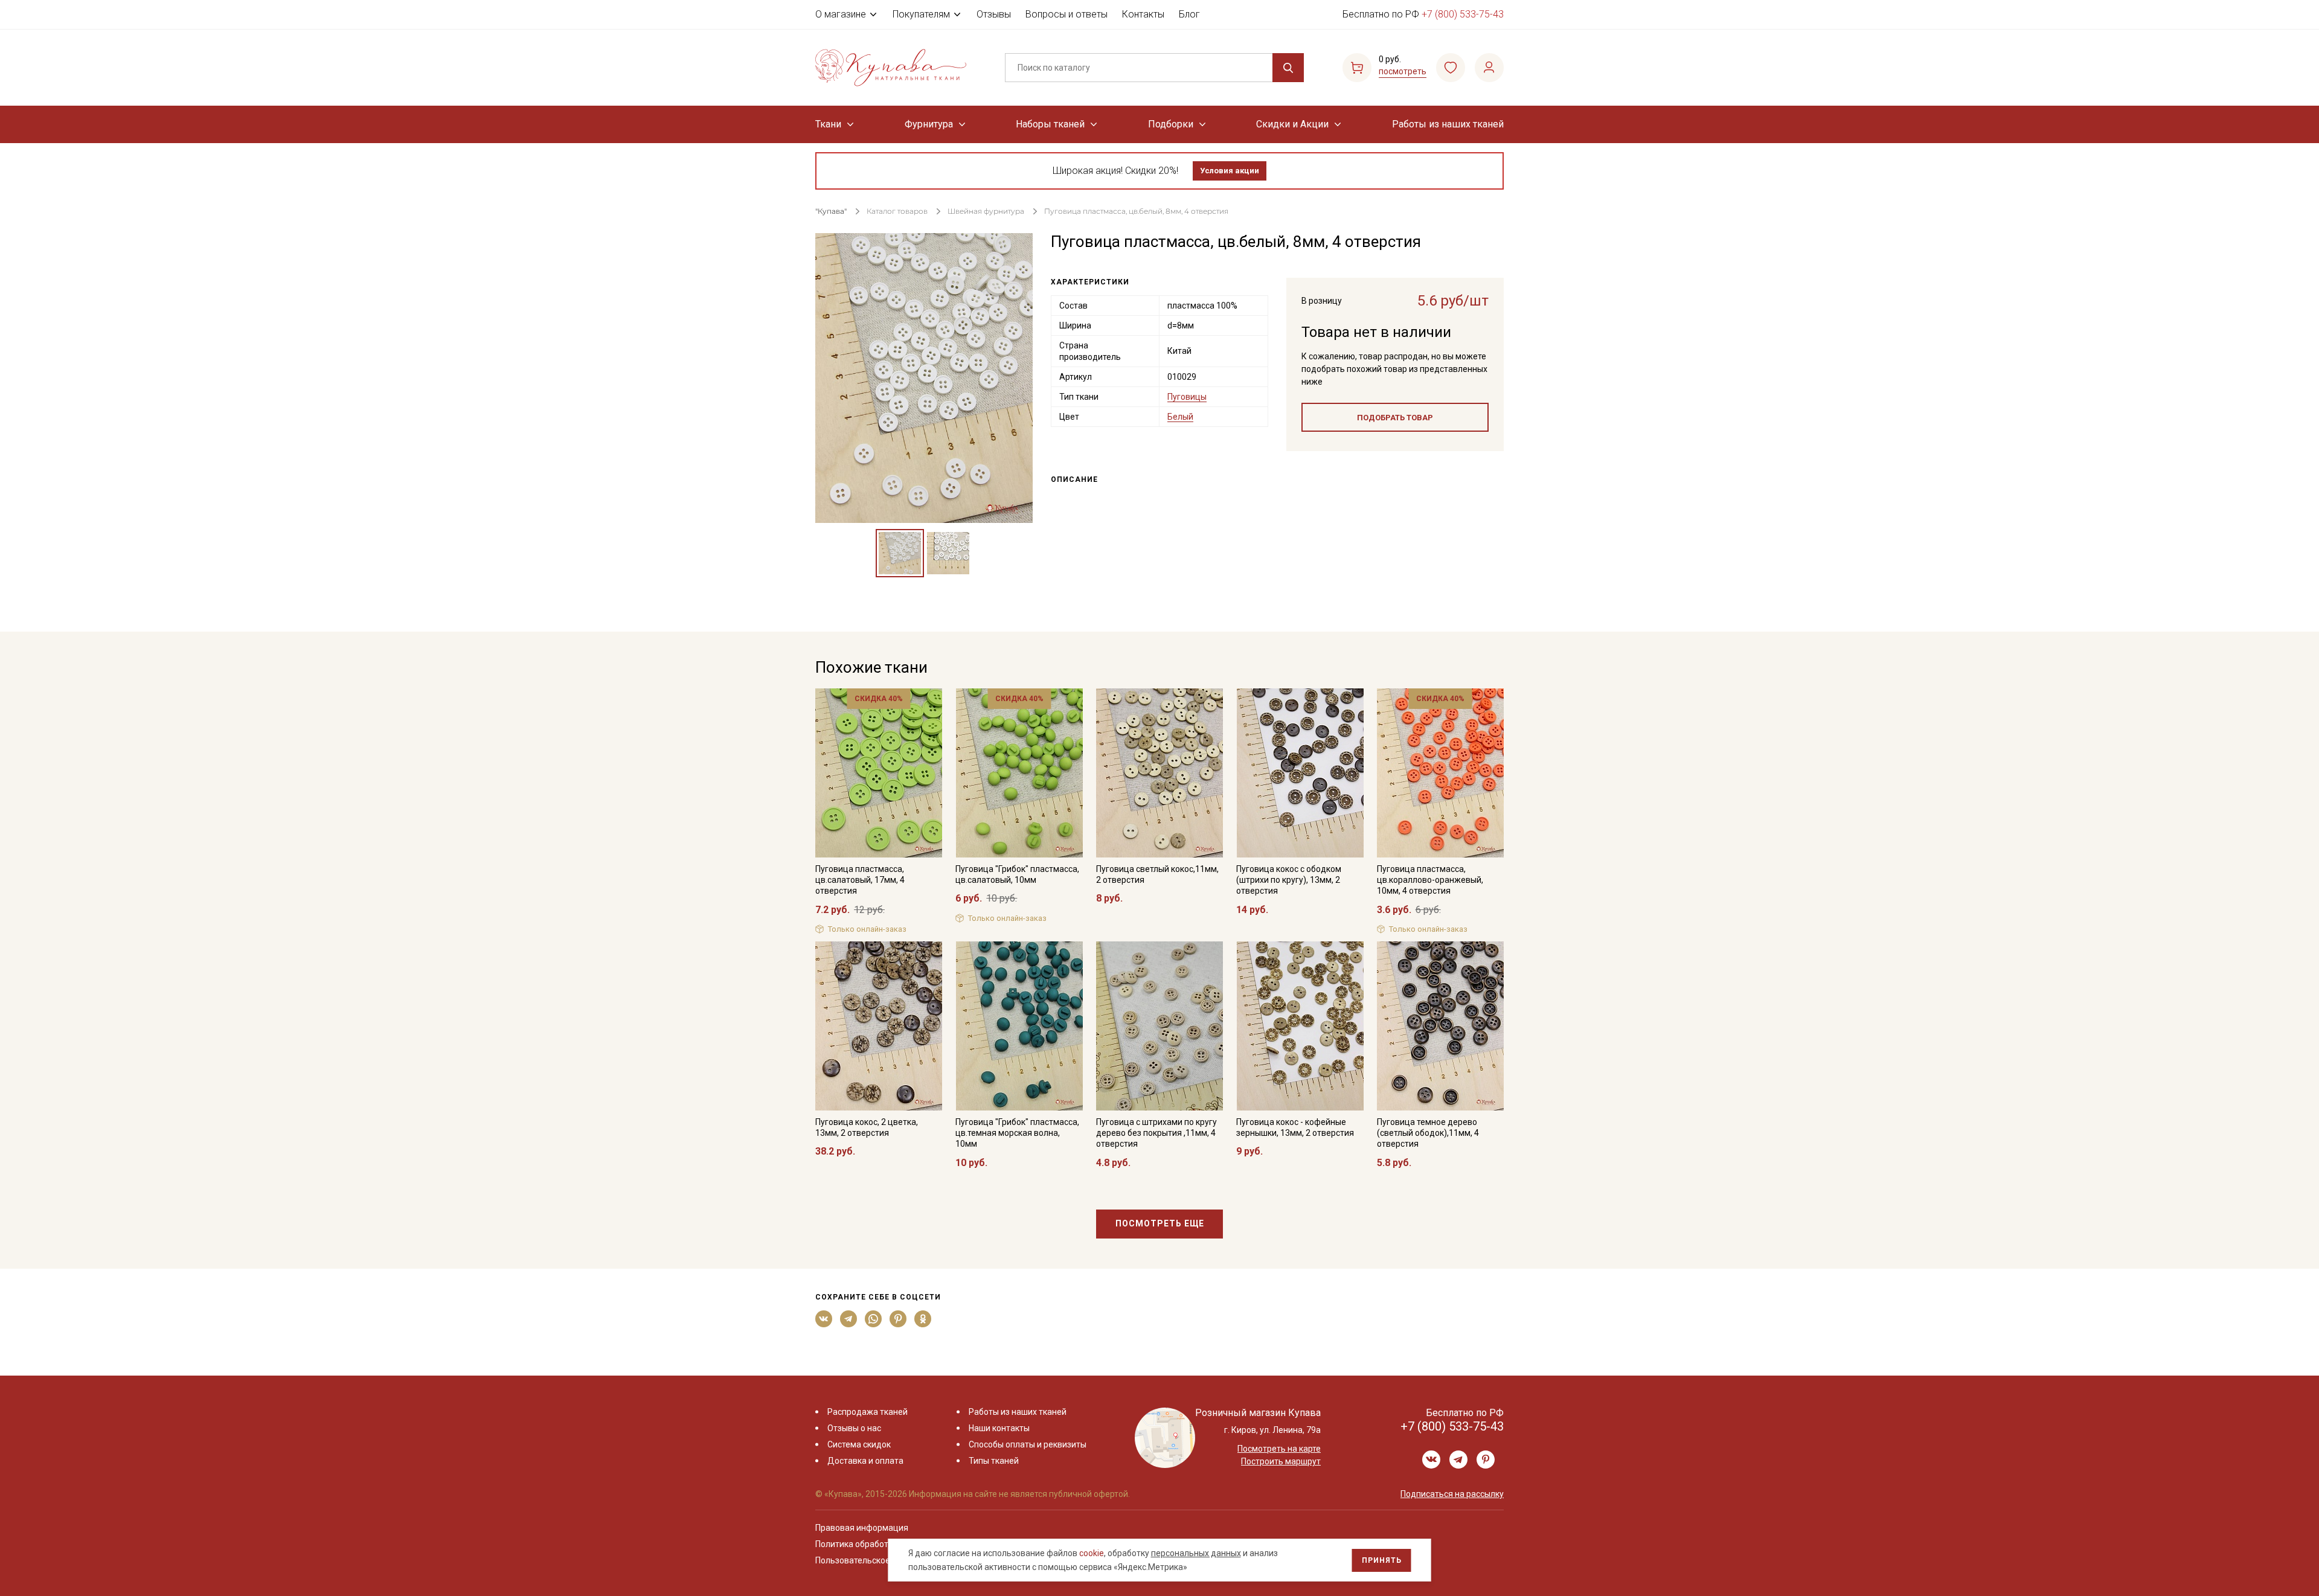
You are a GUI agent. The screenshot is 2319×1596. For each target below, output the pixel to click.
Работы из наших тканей (1448, 124)
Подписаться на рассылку (1452, 1494)
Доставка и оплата (865, 1461)
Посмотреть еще (1160, 1223)
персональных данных (1196, 1553)
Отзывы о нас (854, 1428)
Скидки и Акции (1292, 124)
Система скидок (859, 1444)
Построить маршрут (1281, 1461)
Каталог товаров (897, 211)
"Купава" (831, 211)
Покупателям (921, 14)
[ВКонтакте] (824, 1319)
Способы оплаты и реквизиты (1028, 1444)
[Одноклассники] (923, 1319)
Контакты (1143, 14)
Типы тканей (994, 1461)
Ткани (828, 124)
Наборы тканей (1050, 124)
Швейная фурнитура (986, 211)
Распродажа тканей (868, 1412)
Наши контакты (999, 1428)
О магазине (841, 14)
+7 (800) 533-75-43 (1463, 14)
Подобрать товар (1395, 418)
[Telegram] (849, 1319)
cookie (1092, 1553)
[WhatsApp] (874, 1319)
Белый (1180, 417)
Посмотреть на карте (1279, 1449)
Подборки (1171, 124)
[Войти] (1489, 68)
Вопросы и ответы (1066, 14)
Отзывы (994, 14)
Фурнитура (929, 124)
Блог (1189, 14)
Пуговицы (1187, 397)
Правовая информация (862, 1528)
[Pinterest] (898, 1319)
